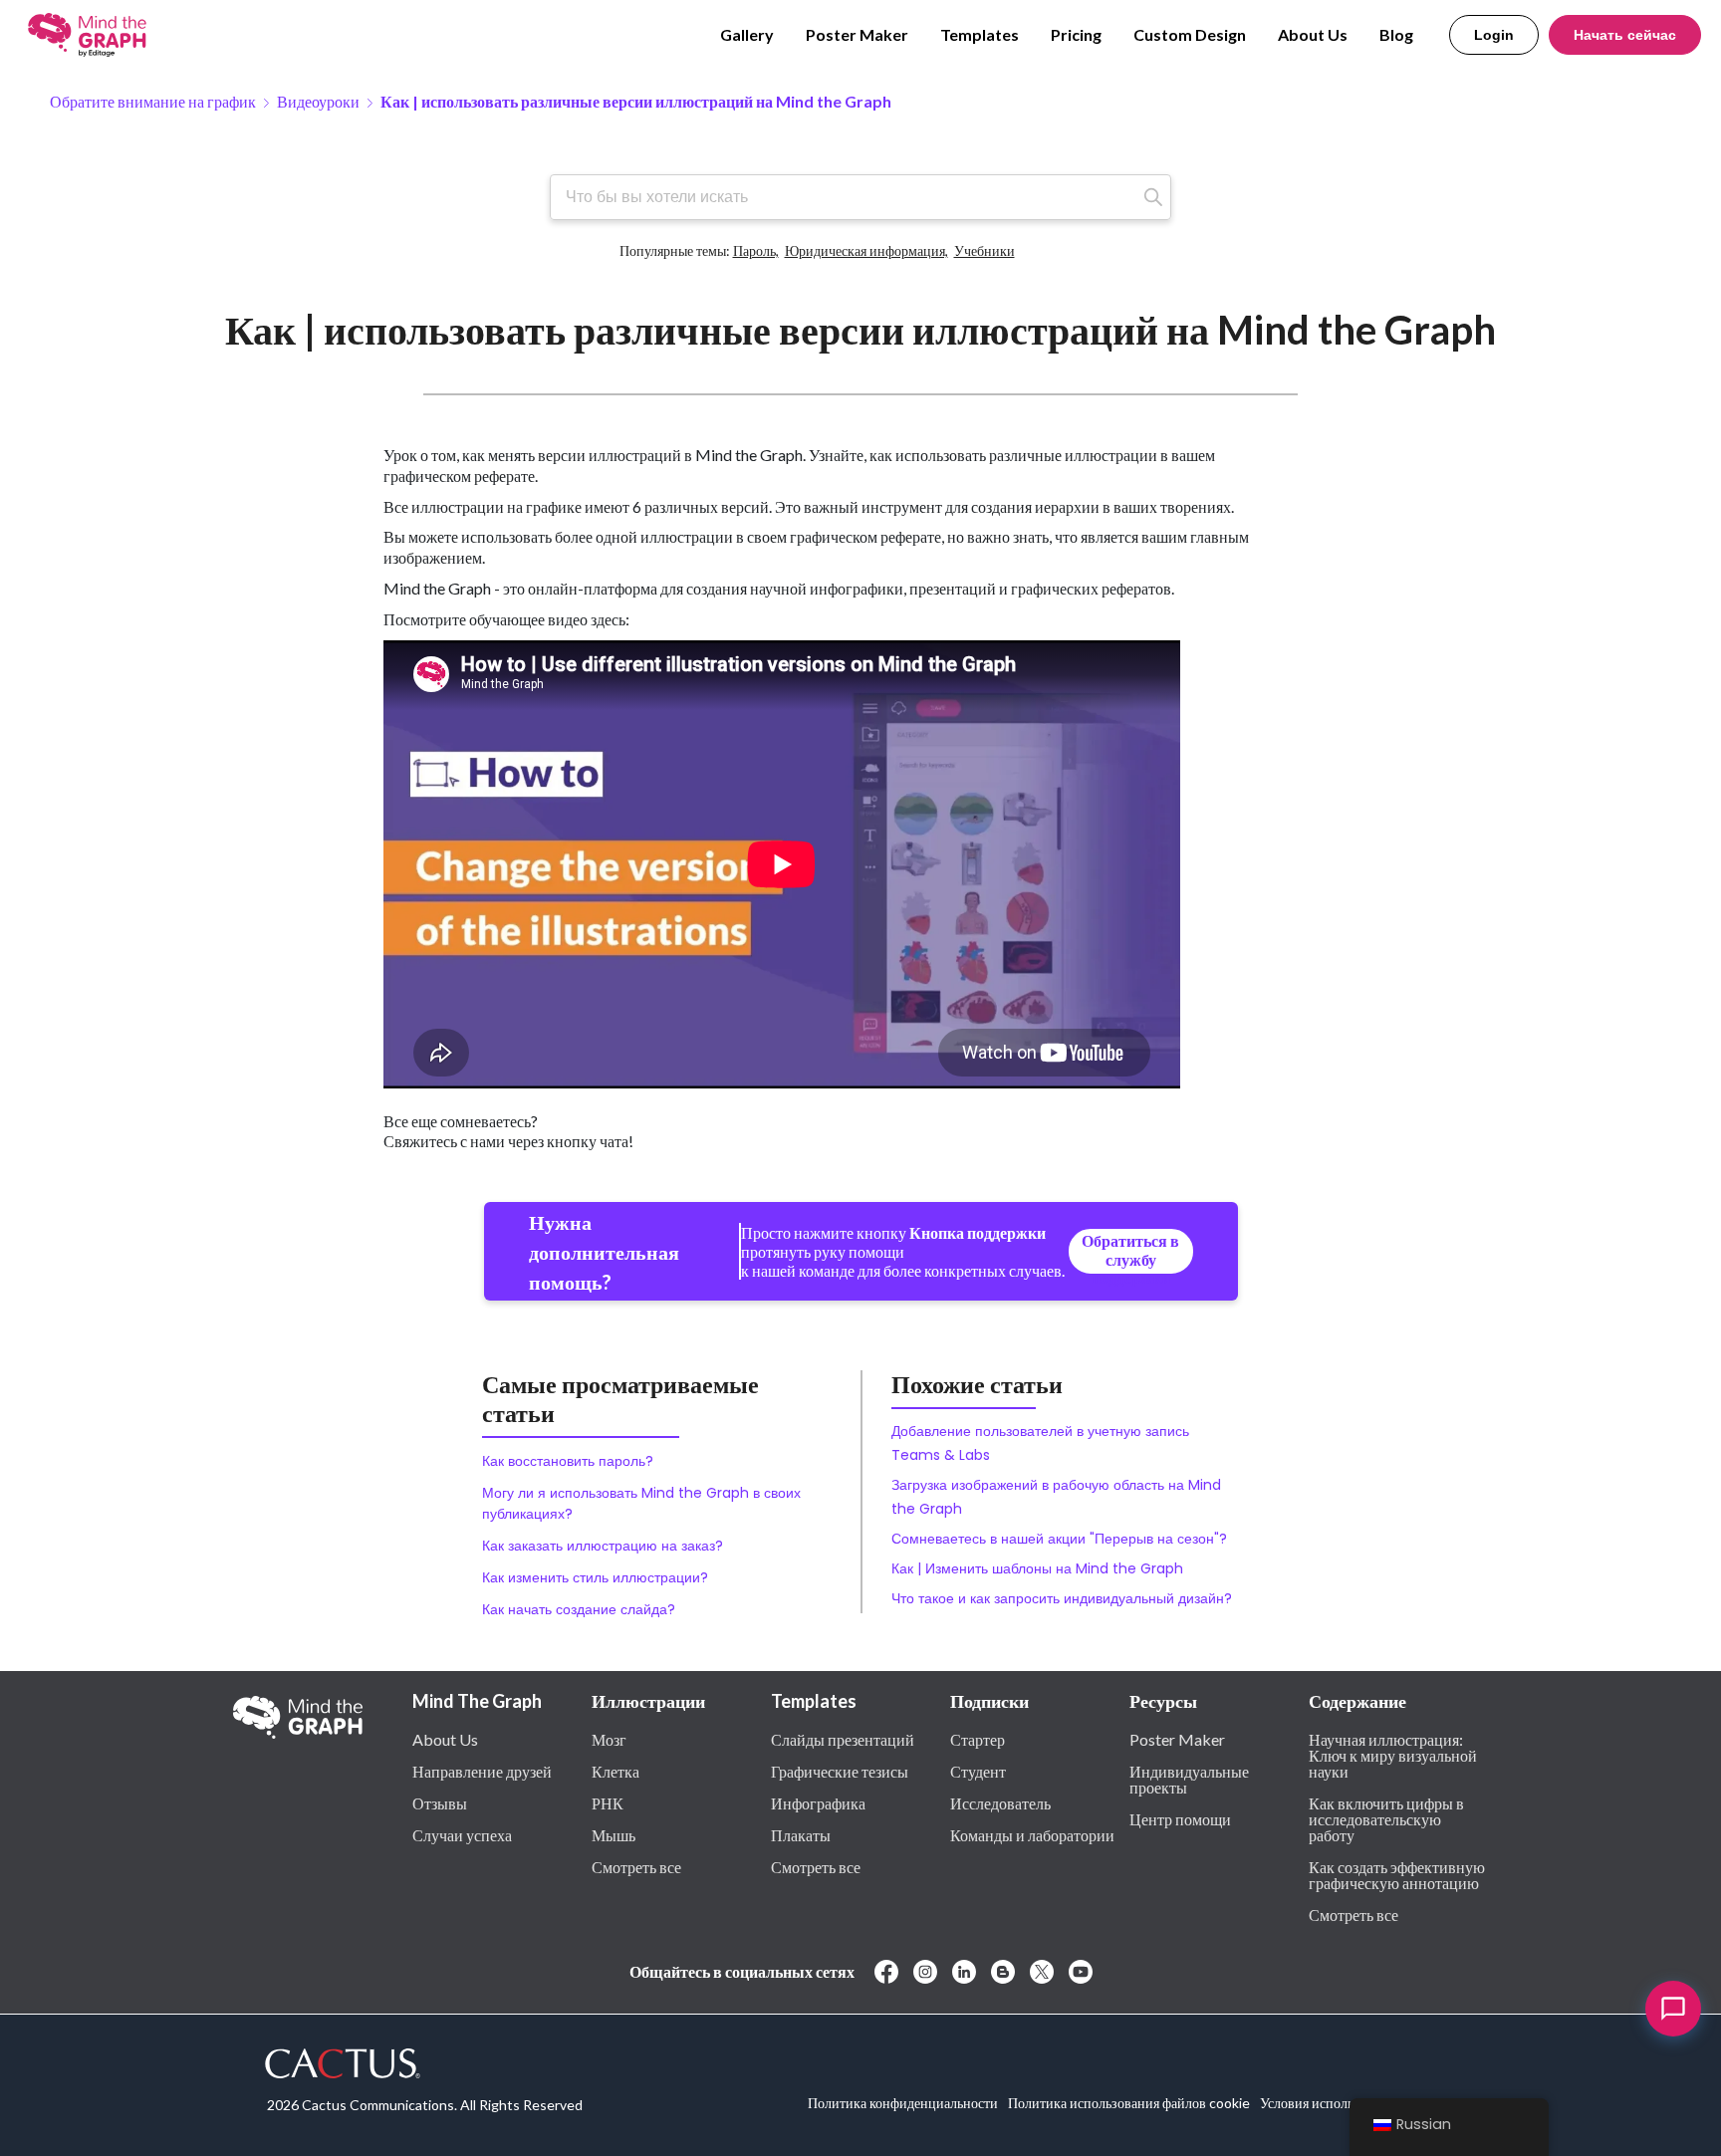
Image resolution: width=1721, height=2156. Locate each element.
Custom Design (1190, 34)
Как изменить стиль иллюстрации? (595, 1577)
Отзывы (440, 1802)
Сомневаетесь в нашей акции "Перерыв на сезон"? (1059, 1539)
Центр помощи (1180, 1818)
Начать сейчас (1625, 35)
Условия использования (1331, 2103)
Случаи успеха (462, 1834)
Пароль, (756, 243)
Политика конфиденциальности (903, 2103)
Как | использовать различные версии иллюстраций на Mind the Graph (636, 101)
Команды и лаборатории (1032, 1834)
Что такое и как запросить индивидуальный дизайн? (1062, 1598)
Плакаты (801, 1834)
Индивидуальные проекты (1189, 1779)
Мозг (609, 1739)
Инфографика (818, 1802)
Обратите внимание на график (153, 101)
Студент (978, 1771)
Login (1494, 35)
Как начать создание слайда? (579, 1609)
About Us (1313, 34)
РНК (608, 1802)
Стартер (978, 1739)
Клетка (615, 1771)
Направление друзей (482, 1771)
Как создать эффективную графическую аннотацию (1397, 1874)
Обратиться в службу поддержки (1130, 1252)
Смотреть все (636, 1866)
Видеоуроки (318, 101)
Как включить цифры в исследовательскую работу (1386, 1818)
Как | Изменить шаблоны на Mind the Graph (1037, 1568)
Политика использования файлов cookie (1129, 2103)
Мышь (614, 1834)
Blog (1396, 34)
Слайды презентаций (843, 1739)
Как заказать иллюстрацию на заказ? (603, 1546)
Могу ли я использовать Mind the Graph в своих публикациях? (641, 1503)
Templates (980, 34)
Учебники (984, 243)
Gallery (747, 34)
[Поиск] (1153, 197)
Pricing (1076, 34)
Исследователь (1000, 1802)
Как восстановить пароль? (568, 1461)
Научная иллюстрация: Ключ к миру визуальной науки (1393, 1755)
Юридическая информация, (866, 243)
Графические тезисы (840, 1771)
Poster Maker (857, 34)
